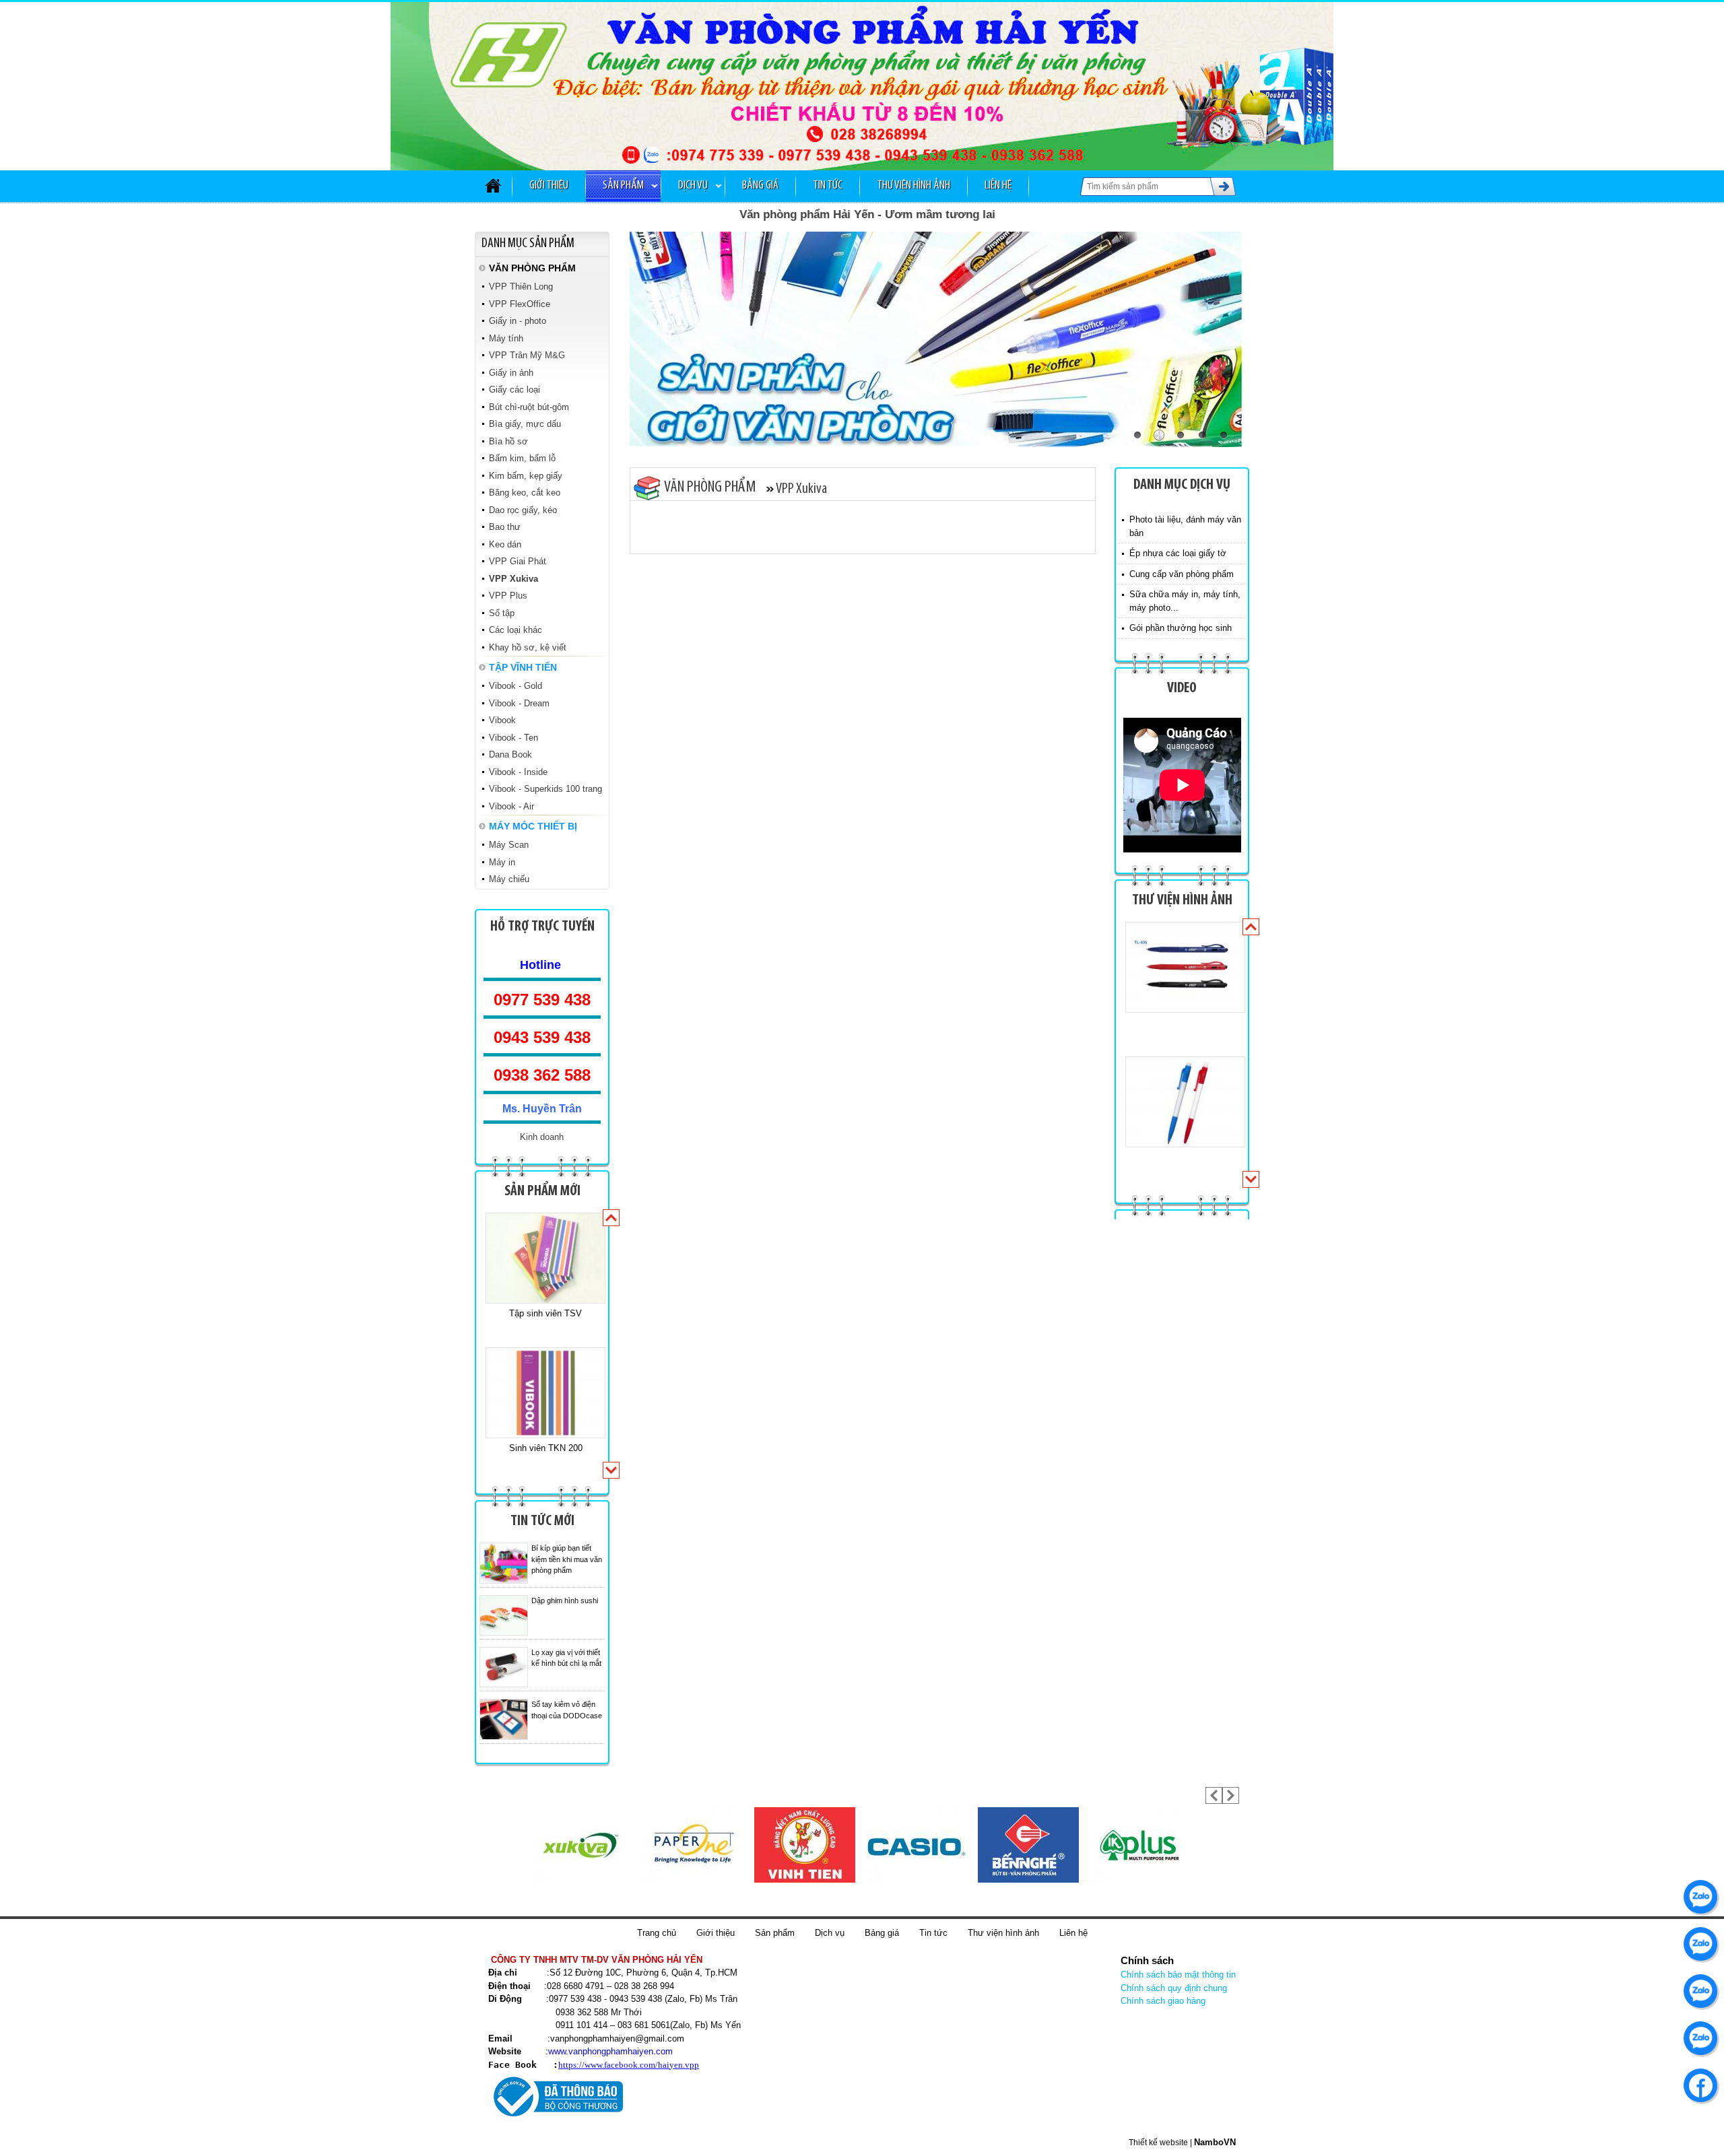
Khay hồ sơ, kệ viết (528, 647)
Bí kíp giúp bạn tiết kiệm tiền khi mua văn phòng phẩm (567, 1559)
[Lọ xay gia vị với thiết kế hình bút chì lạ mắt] (504, 1667)
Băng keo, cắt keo (525, 493)
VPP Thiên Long (521, 287)
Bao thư (505, 527)
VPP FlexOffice (520, 304)
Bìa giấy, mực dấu (525, 424)
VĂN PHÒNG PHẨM (532, 268)
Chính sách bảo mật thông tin (1178, 1975)
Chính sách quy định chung (1174, 1988)
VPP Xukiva (513, 579)
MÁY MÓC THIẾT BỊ (533, 826)
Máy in (502, 862)
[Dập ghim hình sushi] (504, 1615)
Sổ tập (502, 613)
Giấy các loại (515, 390)
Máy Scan (509, 845)
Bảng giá (760, 186)
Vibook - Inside (518, 772)
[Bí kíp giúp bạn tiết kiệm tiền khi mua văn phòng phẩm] (504, 1563)
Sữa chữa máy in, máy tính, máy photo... (1185, 601)
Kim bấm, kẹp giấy (526, 476)
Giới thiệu (549, 186)
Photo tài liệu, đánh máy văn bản (1185, 526)
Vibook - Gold (516, 686)
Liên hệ (998, 186)
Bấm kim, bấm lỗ (522, 458)
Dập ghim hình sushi (565, 1601)
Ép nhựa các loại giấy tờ (1178, 553)
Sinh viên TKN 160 (546, 1448)
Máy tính (506, 338)
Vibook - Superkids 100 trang (545, 789)
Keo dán (505, 544)
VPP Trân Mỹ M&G (527, 355)
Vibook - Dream (519, 703)
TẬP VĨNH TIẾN (523, 667)
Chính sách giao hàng (1163, 2001)
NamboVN (1215, 2142)
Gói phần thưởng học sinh (1181, 628)
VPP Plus (508, 596)
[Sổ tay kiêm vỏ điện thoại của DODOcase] (504, 1719)
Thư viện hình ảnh (914, 186)
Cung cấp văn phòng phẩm (1182, 574)
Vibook (502, 720)
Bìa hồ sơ (508, 441)
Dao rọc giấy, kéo (523, 510)
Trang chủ (657, 1933)
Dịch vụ (693, 186)
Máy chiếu (509, 879)
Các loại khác (516, 630)
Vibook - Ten (513, 738)
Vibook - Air (511, 806)
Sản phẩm (623, 186)
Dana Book (510, 754)
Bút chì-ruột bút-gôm (529, 407)
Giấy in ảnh (511, 373)
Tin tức (828, 186)
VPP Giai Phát (518, 561)
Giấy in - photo (518, 321)
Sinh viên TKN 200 (546, 1313)
